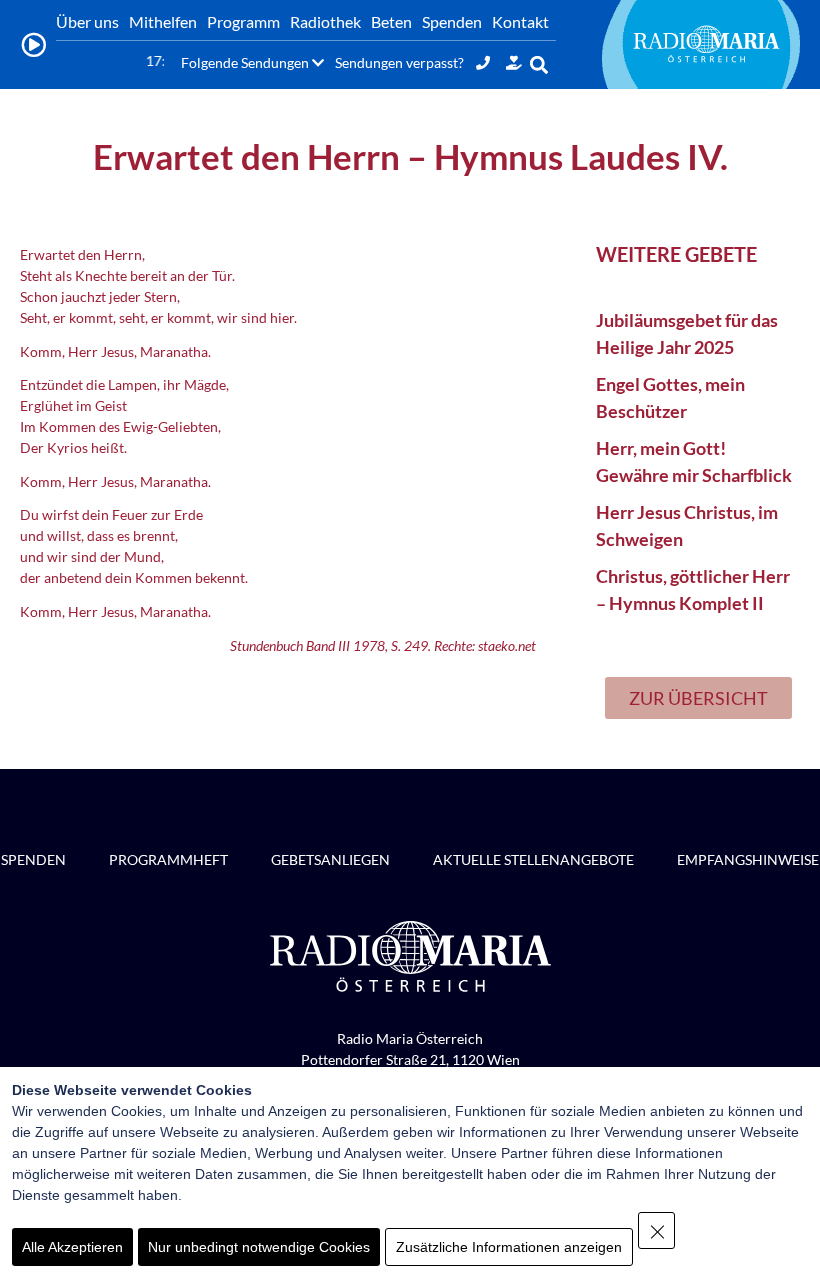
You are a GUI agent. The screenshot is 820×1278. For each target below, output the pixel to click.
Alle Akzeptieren (72, 1247)
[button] (539, 64)
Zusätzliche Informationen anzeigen (509, 1247)
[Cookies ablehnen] (656, 1230)
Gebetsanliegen (330, 859)
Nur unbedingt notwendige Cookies (259, 1247)
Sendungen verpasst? (399, 62)
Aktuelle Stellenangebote (533, 859)
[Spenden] (514, 62)
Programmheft (168, 859)
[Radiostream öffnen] (33, 45)
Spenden (33, 859)
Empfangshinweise (748, 859)
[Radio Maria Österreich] (707, 44)
